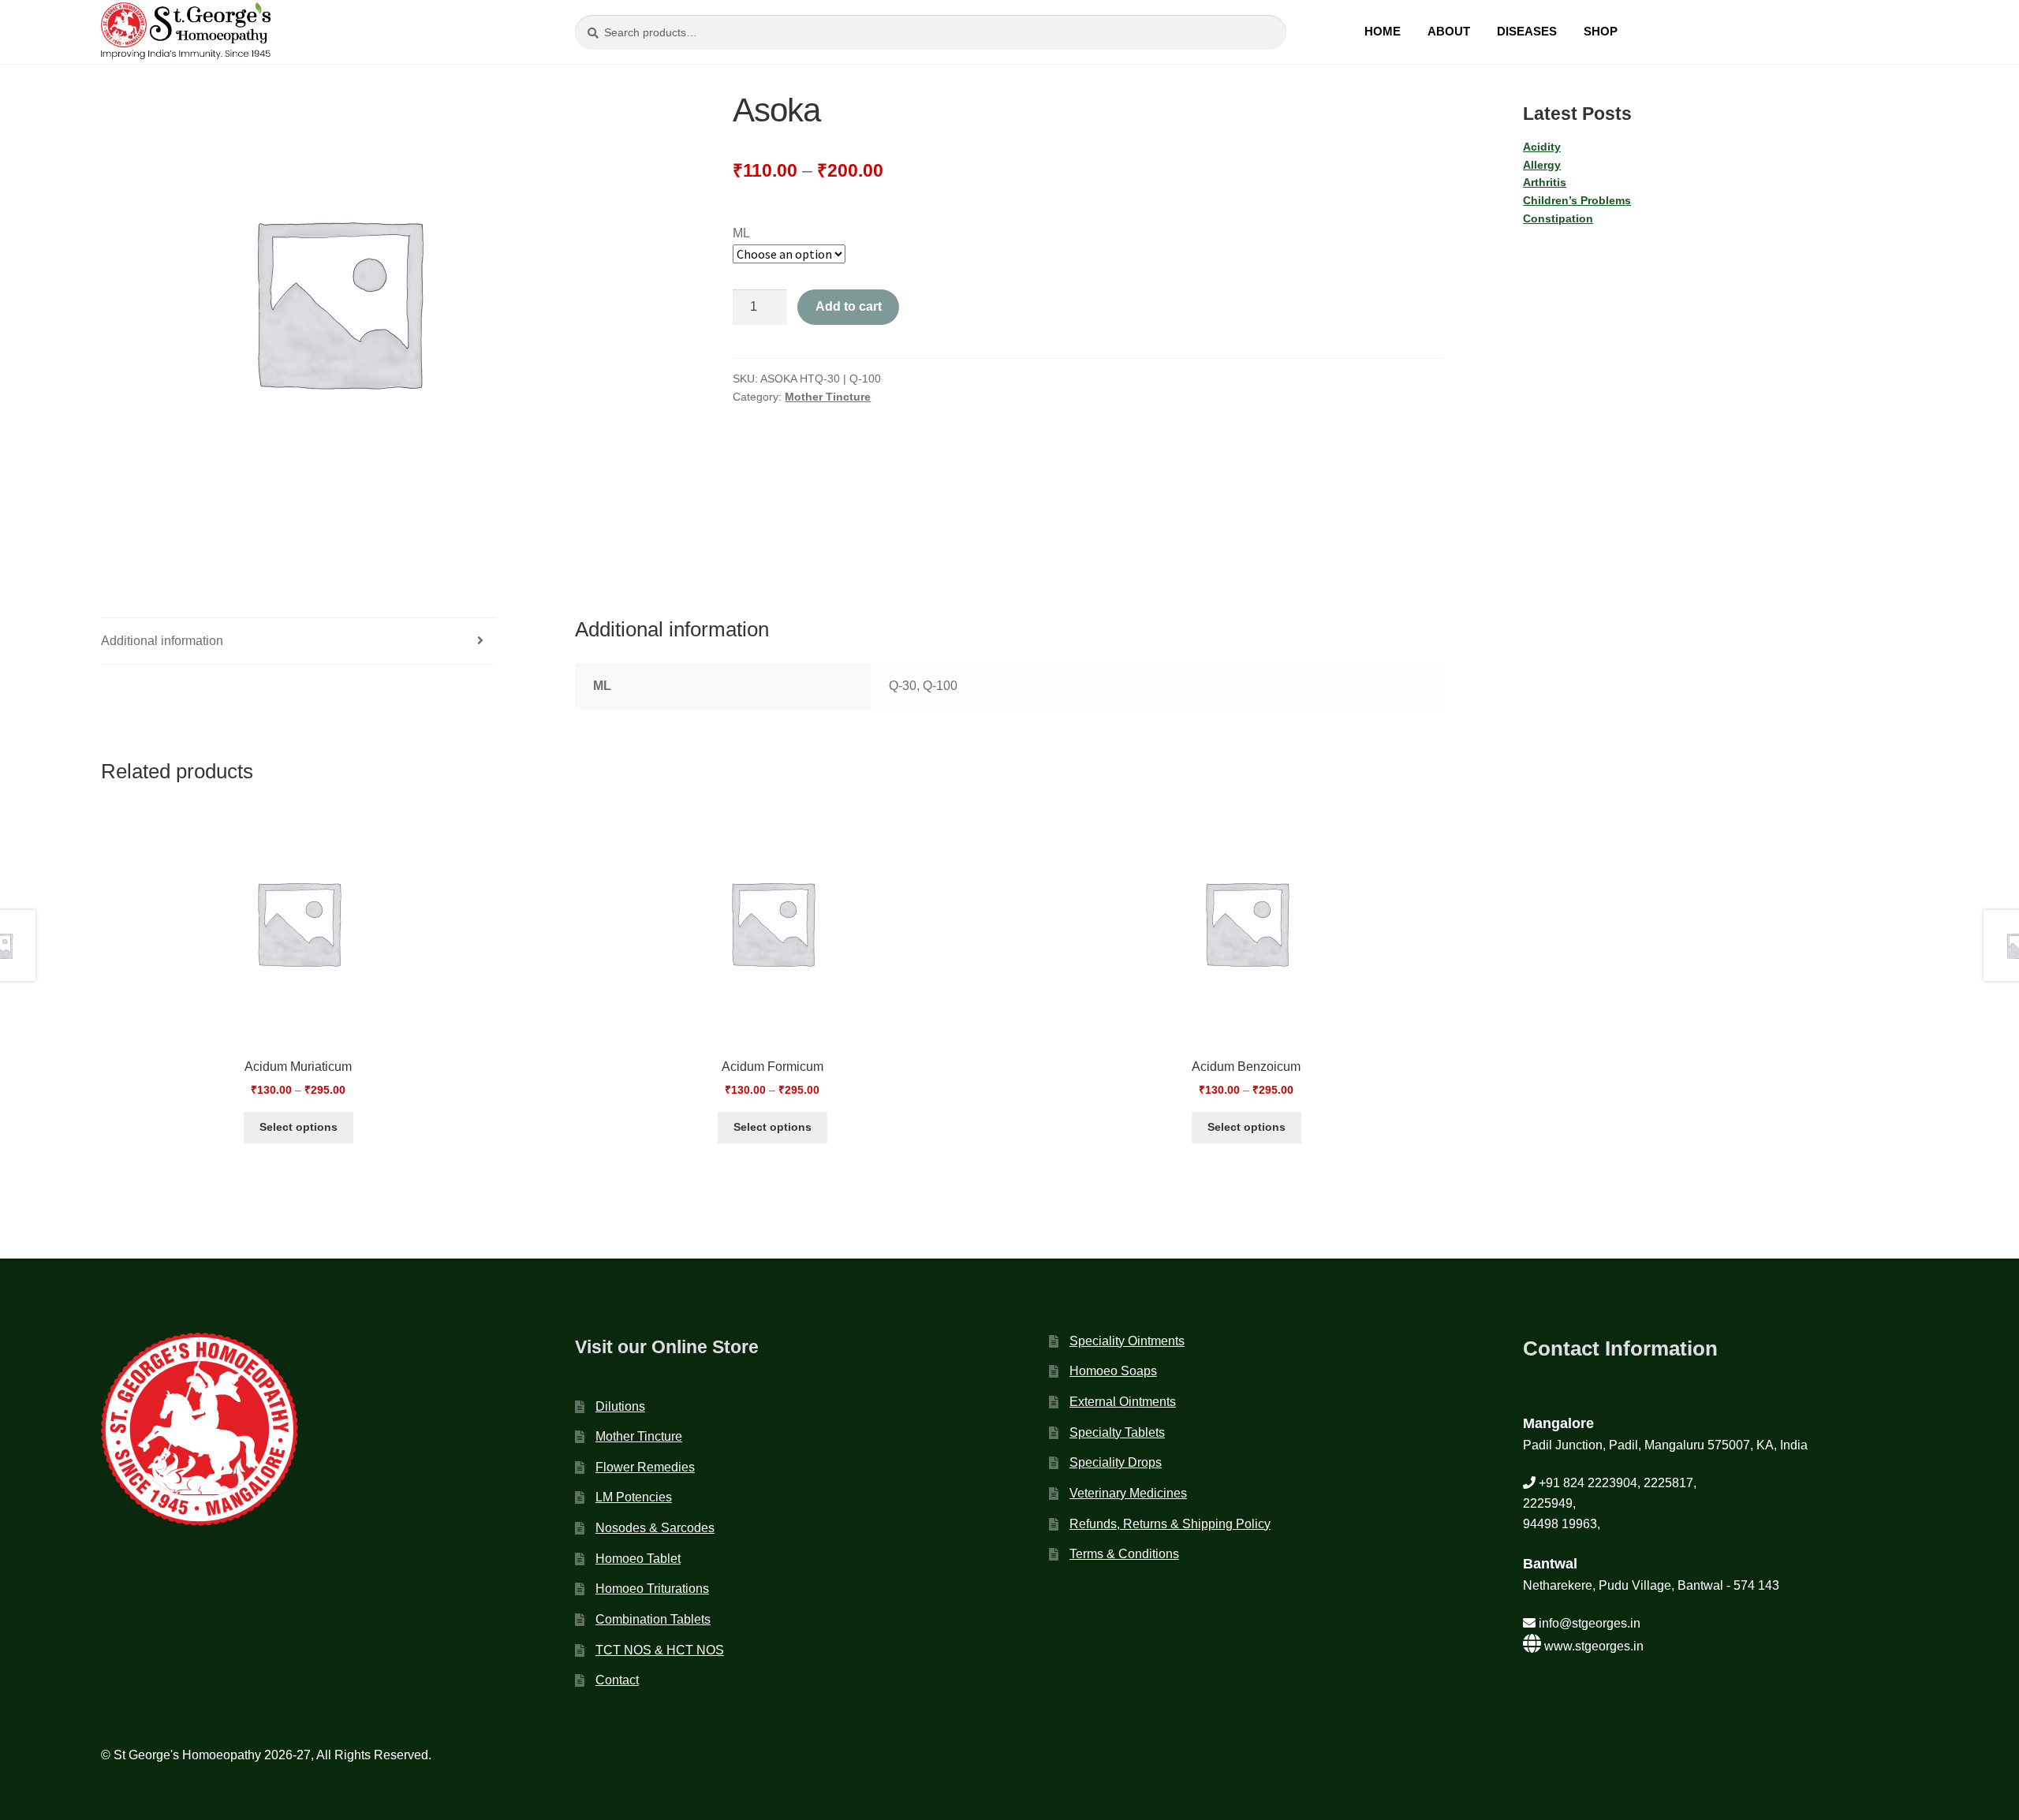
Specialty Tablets (1117, 1432)
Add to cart (849, 306)
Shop (1601, 31)
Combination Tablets (653, 1619)
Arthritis (1545, 182)
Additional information (162, 641)
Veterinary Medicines (1128, 1493)
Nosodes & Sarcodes (655, 1528)
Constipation (1558, 218)
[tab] (299, 641)
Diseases (1527, 31)
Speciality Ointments (1127, 1341)
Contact (617, 1680)
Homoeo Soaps (1113, 1371)
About (1449, 31)
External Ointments (1123, 1402)
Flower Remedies (645, 1467)
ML (741, 233)
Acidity (1542, 147)
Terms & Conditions (1124, 1554)
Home (1383, 31)
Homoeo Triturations (652, 1589)
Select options (299, 1127)
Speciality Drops (1116, 1462)
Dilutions (620, 1406)
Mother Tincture (828, 397)
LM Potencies (634, 1497)
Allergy (1542, 165)
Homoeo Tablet (638, 1559)
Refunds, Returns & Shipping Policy (1170, 1524)
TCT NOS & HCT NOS (660, 1650)
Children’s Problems (1577, 200)
